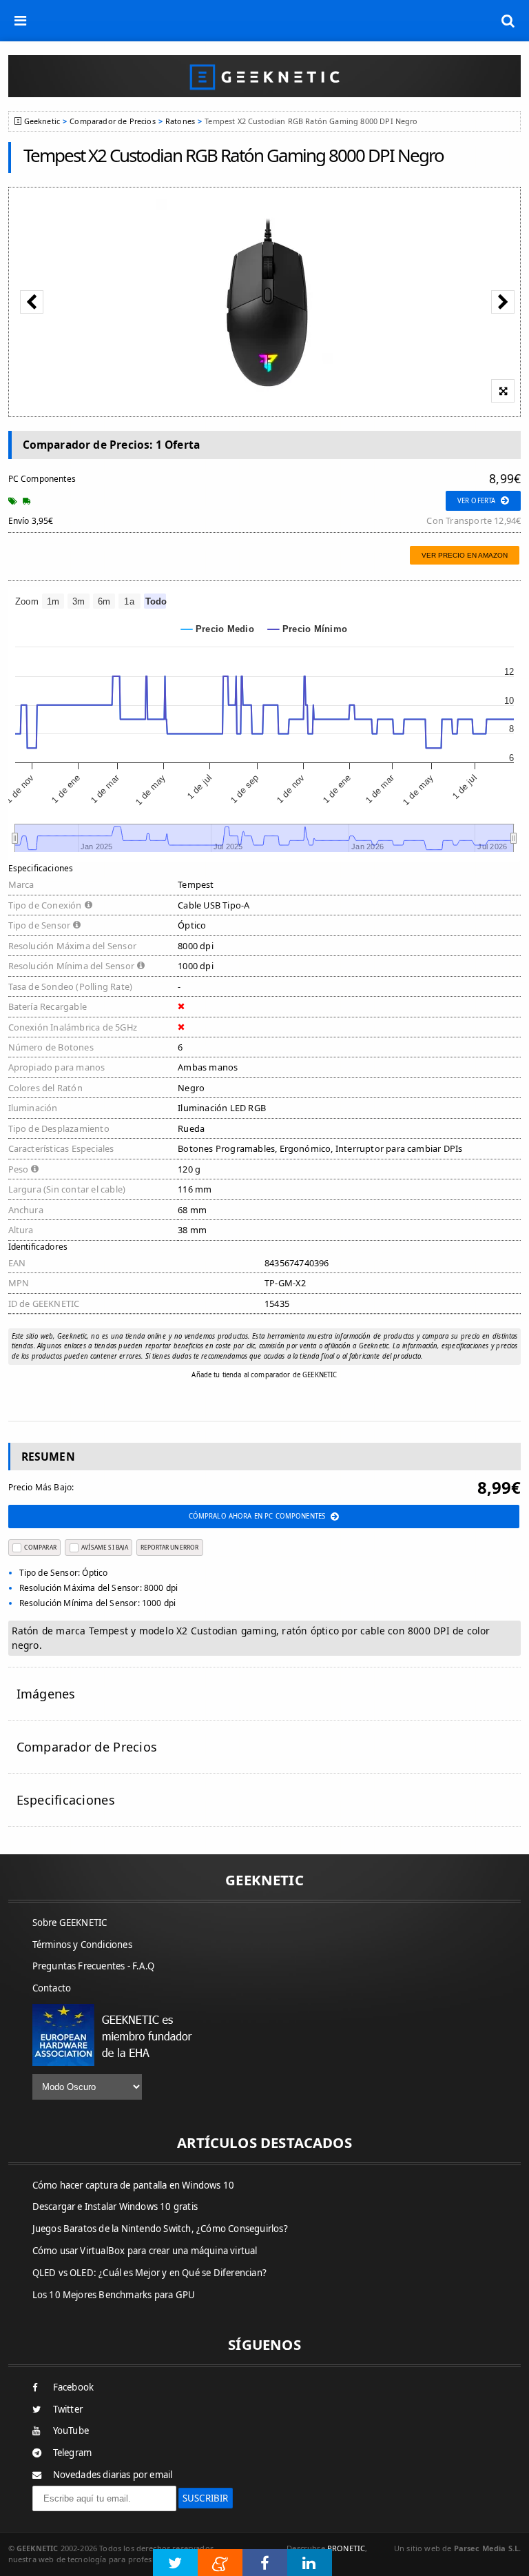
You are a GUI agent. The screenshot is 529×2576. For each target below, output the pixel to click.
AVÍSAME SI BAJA (105, 1547)
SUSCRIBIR (206, 2498)
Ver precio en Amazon (465, 555)
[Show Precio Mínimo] (308, 629)
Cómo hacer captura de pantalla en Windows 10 (134, 2185)
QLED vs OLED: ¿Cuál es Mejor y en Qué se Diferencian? (150, 2273)
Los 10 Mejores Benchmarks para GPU (114, 2295)
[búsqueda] (508, 21)
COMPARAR (40, 1547)
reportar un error (169, 1547)
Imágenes (46, 1694)
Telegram (73, 2453)
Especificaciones (66, 1800)
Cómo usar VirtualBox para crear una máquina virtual (145, 2251)
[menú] (21, 21)
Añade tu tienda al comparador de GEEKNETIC (264, 1375)
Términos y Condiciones (82, 1945)
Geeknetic (42, 121)
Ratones (180, 121)
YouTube (71, 2431)
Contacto (52, 1988)
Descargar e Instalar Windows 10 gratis (115, 2207)
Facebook (74, 2387)
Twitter (68, 2409)
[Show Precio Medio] (218, 629)
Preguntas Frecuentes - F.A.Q (94, 1966)
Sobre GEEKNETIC (70, 1923)
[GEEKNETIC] (265, 76)
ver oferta (476, 501)
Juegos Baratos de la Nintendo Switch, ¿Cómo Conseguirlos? (160, 2229)
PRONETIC (346, 2548)
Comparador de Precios (112, 121)
